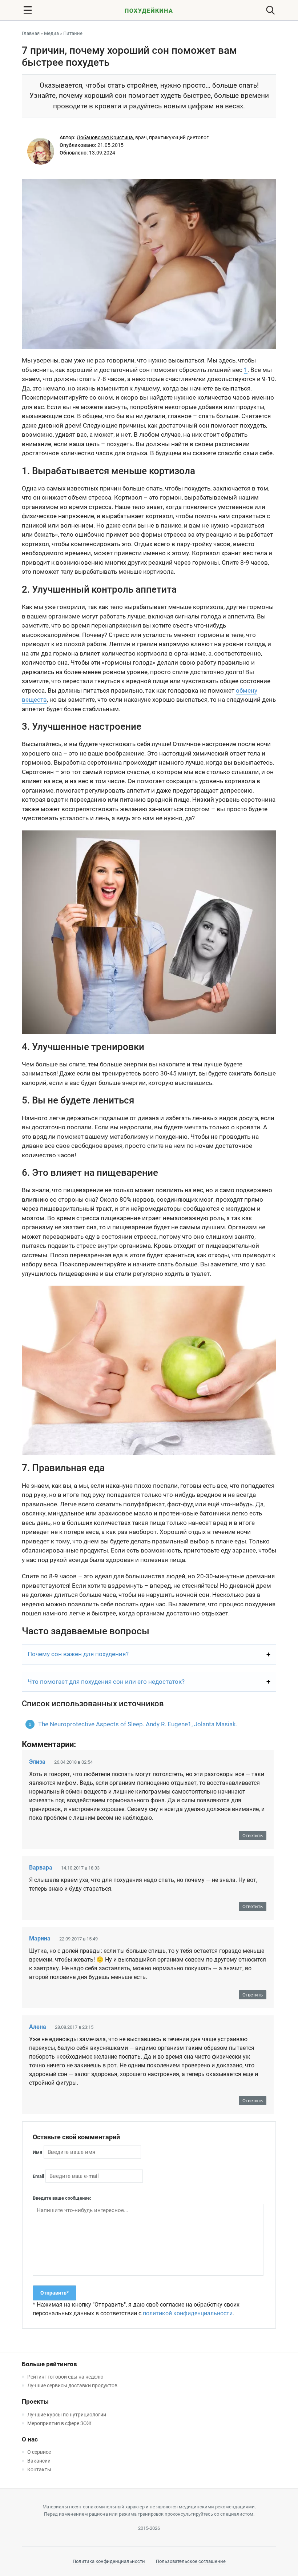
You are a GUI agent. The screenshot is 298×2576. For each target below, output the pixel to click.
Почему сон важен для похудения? (78, 1654)
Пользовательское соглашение (191, 2561)
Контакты (39, 2469)
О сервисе (39, 2452)
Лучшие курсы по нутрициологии (67, 2415)
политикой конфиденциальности (188, 2313)
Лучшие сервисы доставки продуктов (72, 2385)
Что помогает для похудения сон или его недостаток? (106, 1682)
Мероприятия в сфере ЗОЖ (59, 2423)
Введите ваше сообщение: (62, 2198)
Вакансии (39, 2461)
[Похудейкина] (149, 12)
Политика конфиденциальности (109, 2561)
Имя (37, 2152)
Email (38, 2176)
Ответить (253, 1836)
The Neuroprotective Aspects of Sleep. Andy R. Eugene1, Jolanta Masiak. (138, 1724)
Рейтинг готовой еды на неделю (65, 2377)
